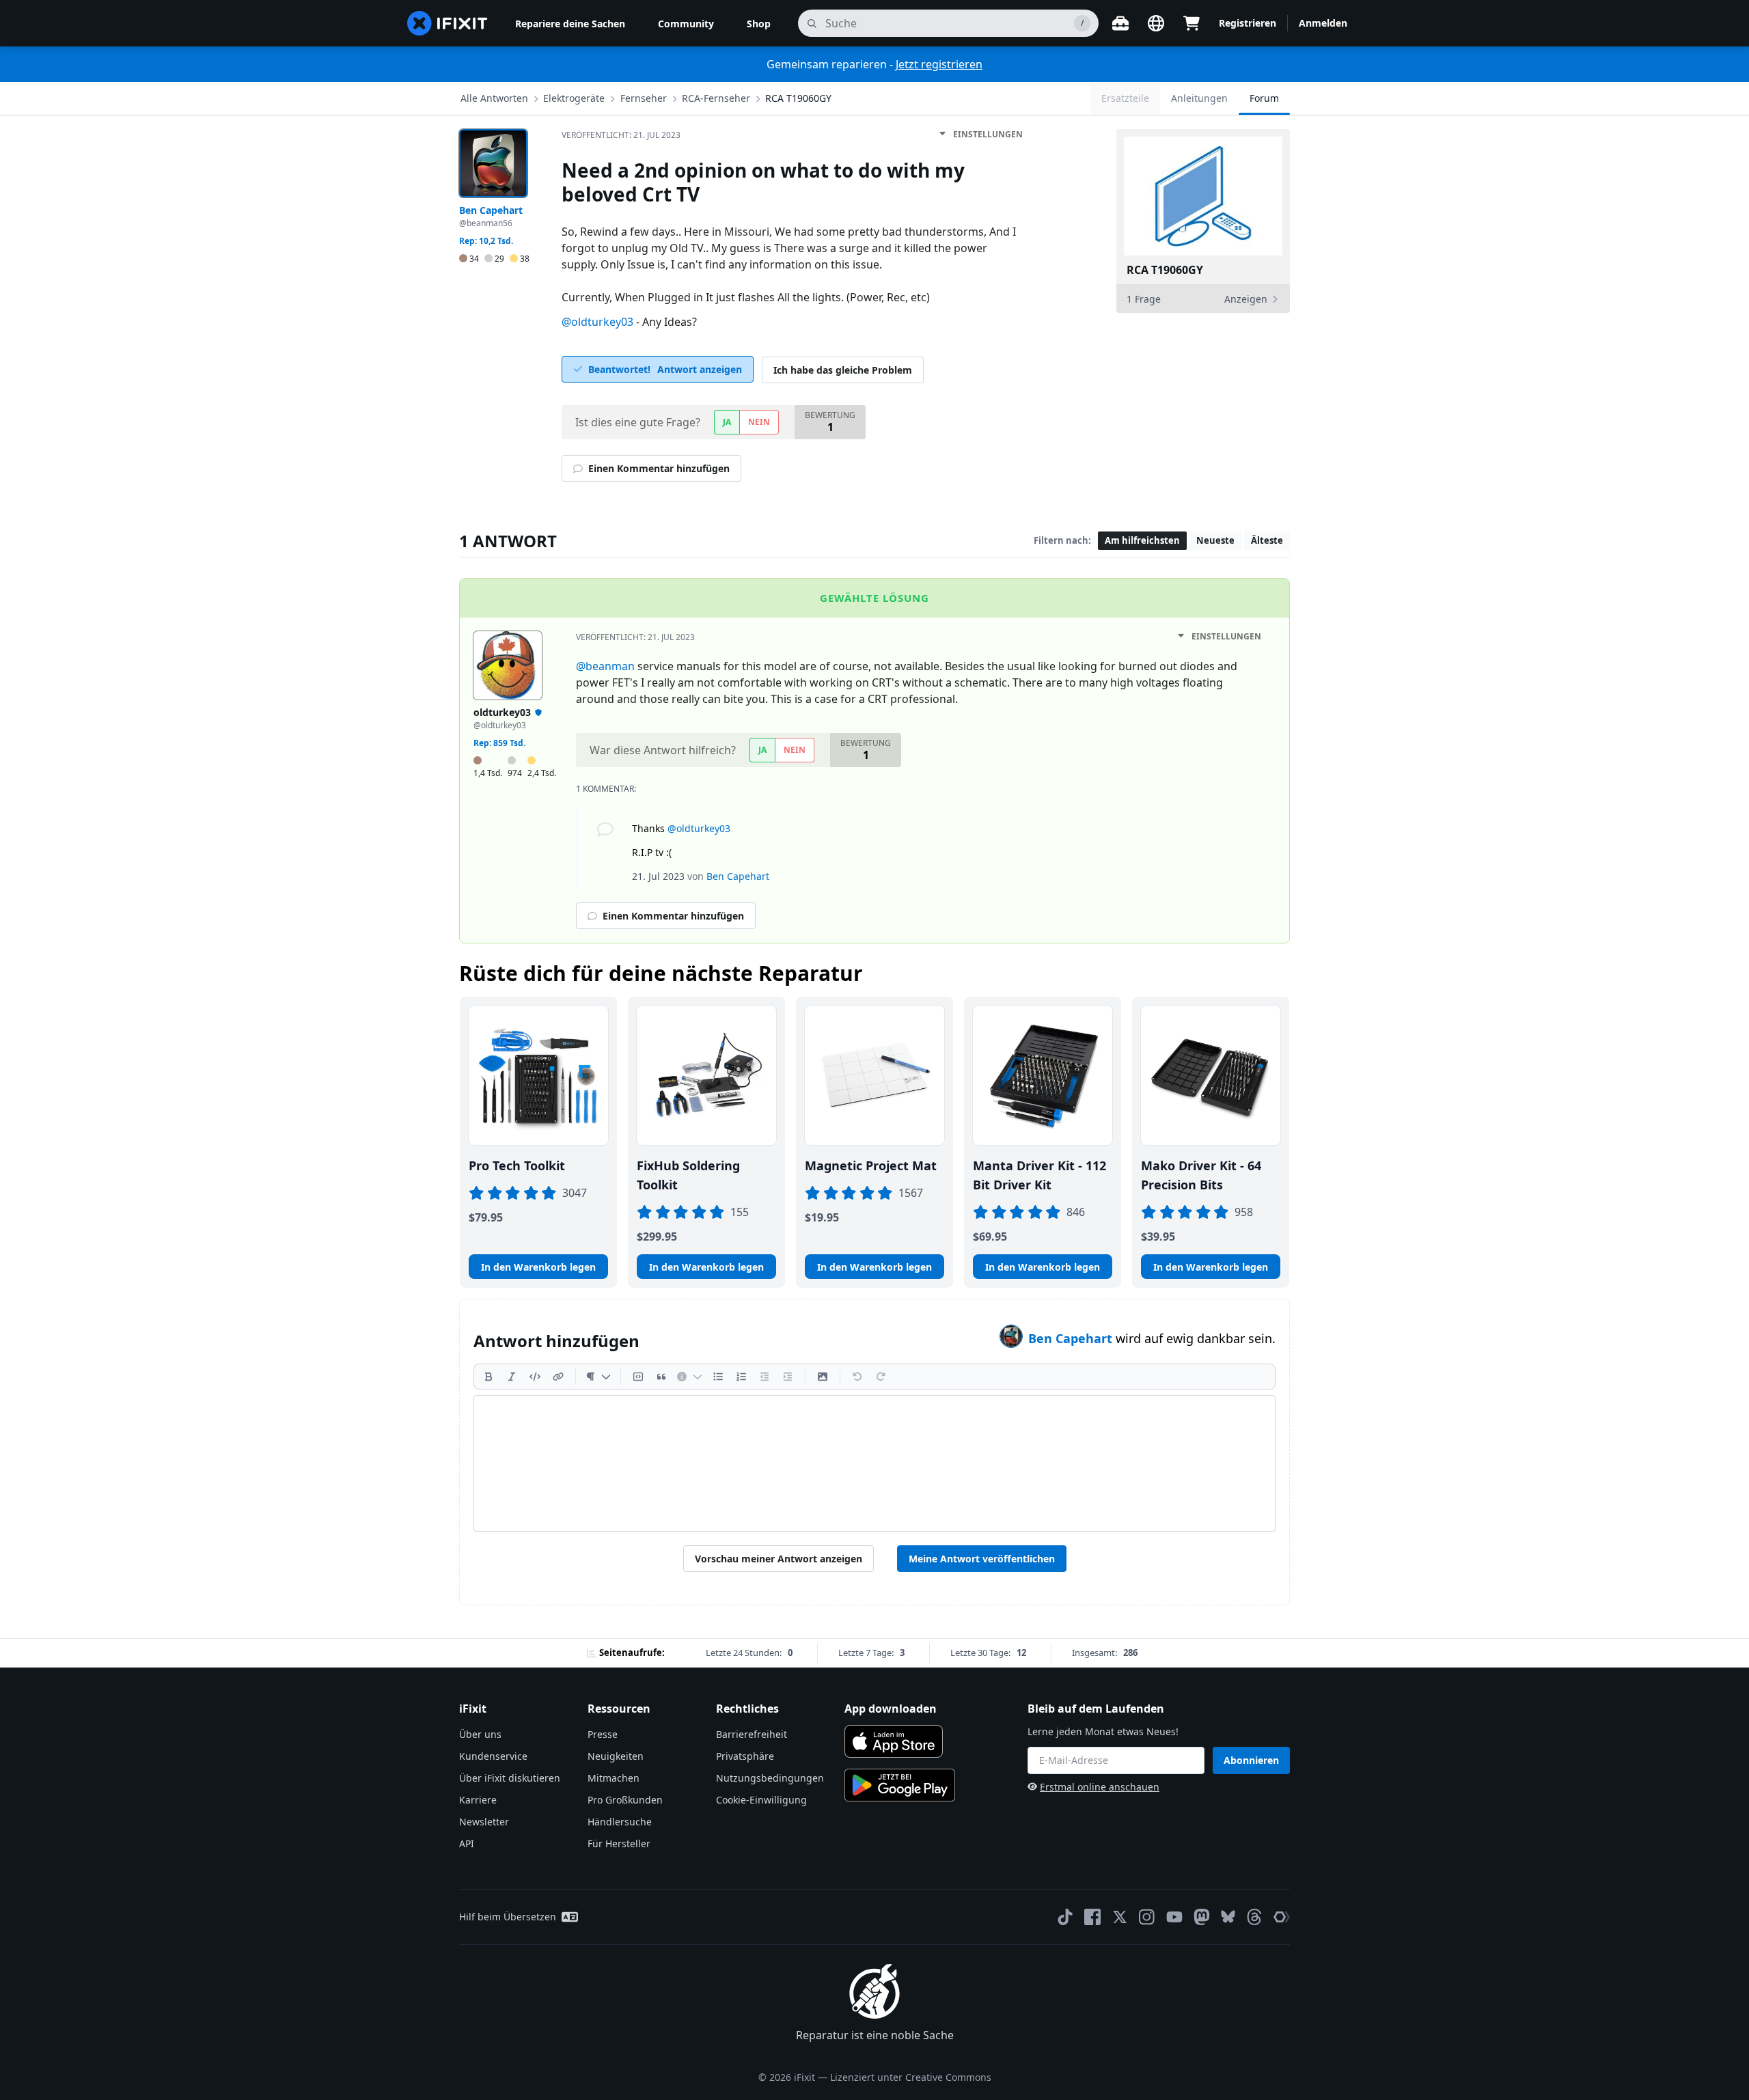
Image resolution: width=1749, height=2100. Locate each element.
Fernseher (644, 98)
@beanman (605, 666)
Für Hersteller (619, 1843)
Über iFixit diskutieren (510, 1778)
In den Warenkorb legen (538, 1267)
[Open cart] (1192, 23)
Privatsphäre (745, 1756)
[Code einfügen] (535, 1377)
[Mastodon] (1202, 1917)
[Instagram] (1147, 1917)
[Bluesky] (1228, 1917)
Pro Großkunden (625, 1800)
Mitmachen (614, 1778)
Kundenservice (493, 1756)
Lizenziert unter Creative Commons (911, 2077)
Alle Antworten (494, 98)
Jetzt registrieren (939, 64)
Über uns (480, 1734)
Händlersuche (620, 1822)
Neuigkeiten (616, 1756)
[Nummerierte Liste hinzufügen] (741, 1377)
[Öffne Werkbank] (1120, 23)
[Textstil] (598, 1377)
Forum (1264, 98)
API (467, 1843)
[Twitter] (1120, 1917)
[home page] (447, 23)
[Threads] (1254, 1917)
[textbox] (874, 1463)
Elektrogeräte (574, 98)
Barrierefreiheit (752, 1734)
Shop (759, 24)
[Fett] (488, 1377)
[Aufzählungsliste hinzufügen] (718, 1377)
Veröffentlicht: (621, 135)
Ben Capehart (1072, 1338)
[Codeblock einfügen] (638, 1377)
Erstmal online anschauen (1100, 1787)
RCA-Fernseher (716, 98)
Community (686, 24)
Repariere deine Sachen (570, 24)
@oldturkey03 (597, 322)
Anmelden (1323, 23)
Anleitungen (1199, 98)
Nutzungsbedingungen (770, 1778)
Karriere (478, 1800)
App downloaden (891, 1709)
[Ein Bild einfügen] (823, 1377)
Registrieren (1248, 23)
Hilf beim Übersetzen (508, 1917)
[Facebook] (1092, 1917)
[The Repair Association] (1282, 1917)
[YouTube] (1174, 1917)
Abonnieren (1251, 1760)
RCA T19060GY (798, 98)
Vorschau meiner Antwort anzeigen (779, 1559)
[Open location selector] (1156, 23)
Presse (603, 1734)
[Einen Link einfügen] (558, 1377)
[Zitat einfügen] (661, 1377)
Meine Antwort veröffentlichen (982, 1559)
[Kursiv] (512, 1377)
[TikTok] (1065, 1917)
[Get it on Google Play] (900, 1785)
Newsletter (484, 1822)
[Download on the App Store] (894, 1741)
